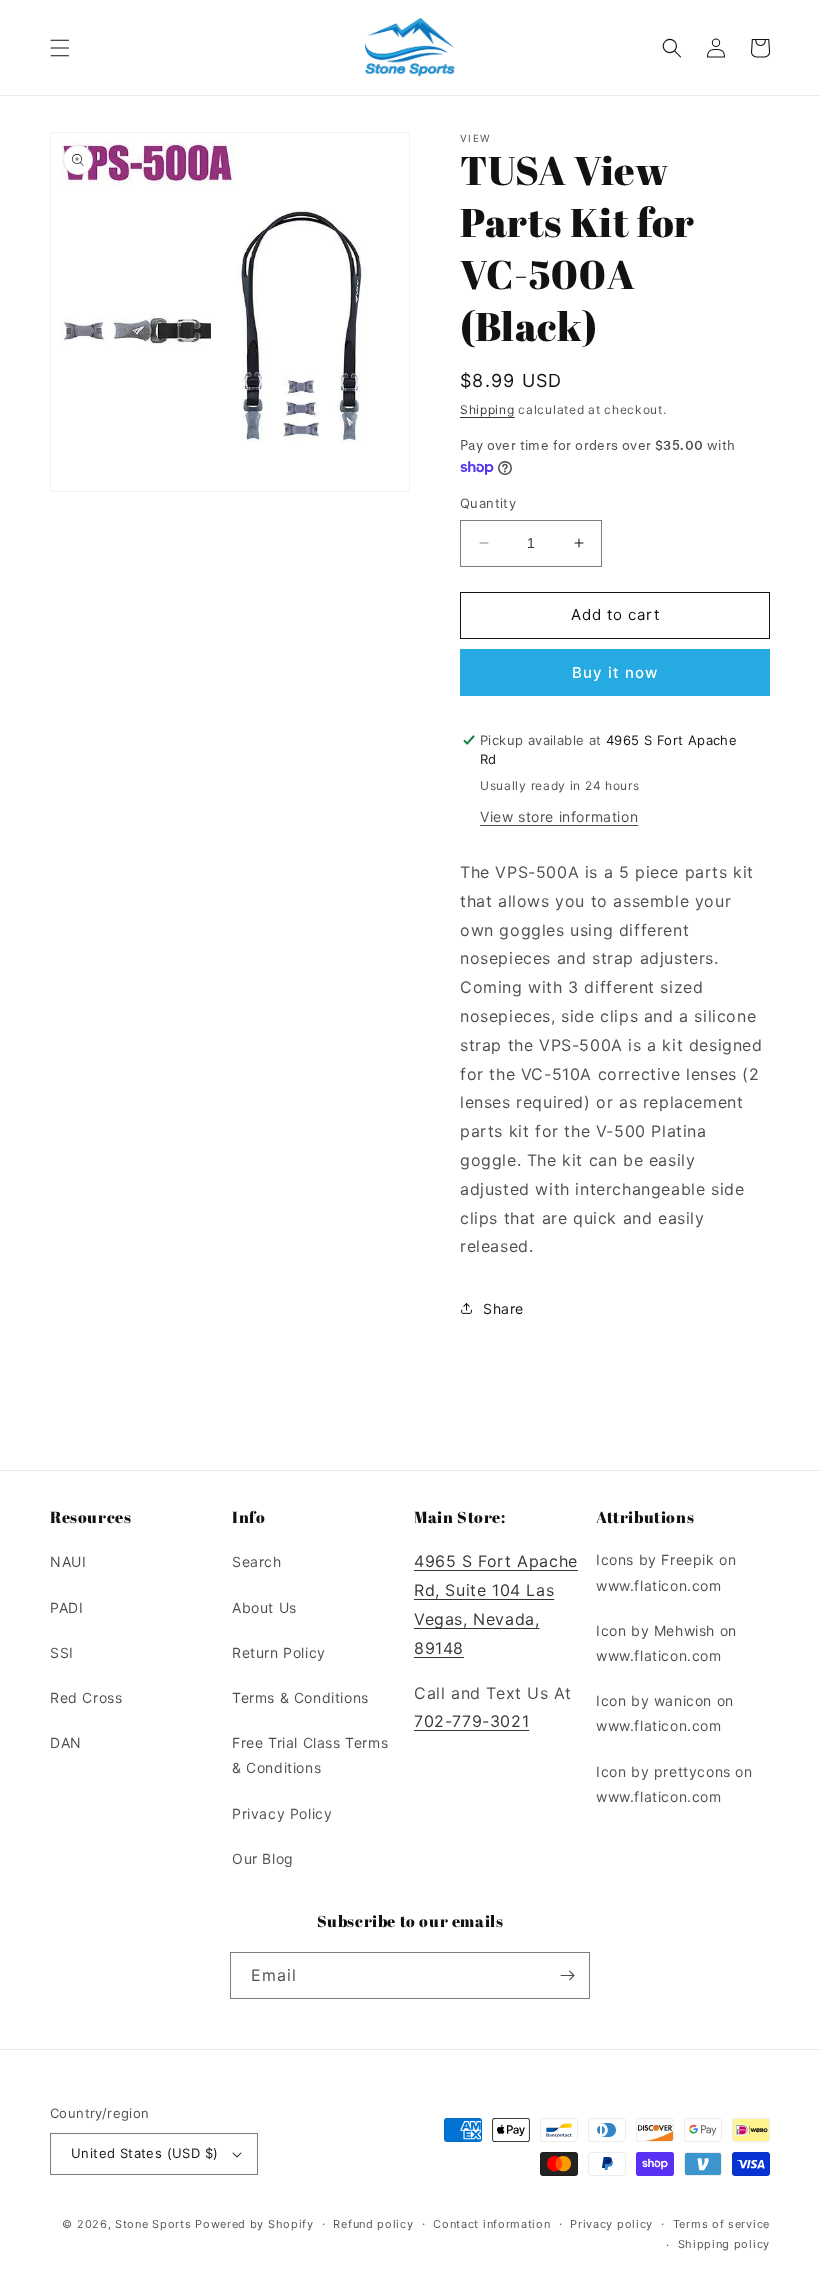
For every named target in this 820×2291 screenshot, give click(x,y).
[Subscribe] (567, 1975)
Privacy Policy (282, 1813)
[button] (60, 48)
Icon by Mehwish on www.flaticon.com (666, 1643)
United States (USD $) (144, 2153)
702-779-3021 (471, 1721)
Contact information (491, 2224)
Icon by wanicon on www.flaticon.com (665, 1713)
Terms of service (721, 2224)
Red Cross (86, 1697)
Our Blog (263, 1858)
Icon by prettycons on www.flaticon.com (674, 1784)
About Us (264, 1607)
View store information (559, 816)
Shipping (487, 409)
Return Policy (279, 1652)
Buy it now (615, 672)
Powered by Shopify (254, 2224)
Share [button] (503, 1308)
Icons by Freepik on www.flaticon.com (666, 1572)
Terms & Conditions (300, 1697)
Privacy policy (611, 2224)
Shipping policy (724, 2244)
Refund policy (373, 2224)
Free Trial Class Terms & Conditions (310, 1755)
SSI (62, 1652)
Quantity (488, 503)
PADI (66, 1607)
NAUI (68, 1561)
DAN (66, 1742)
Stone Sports (153, 2224)
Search (257, 1561)
